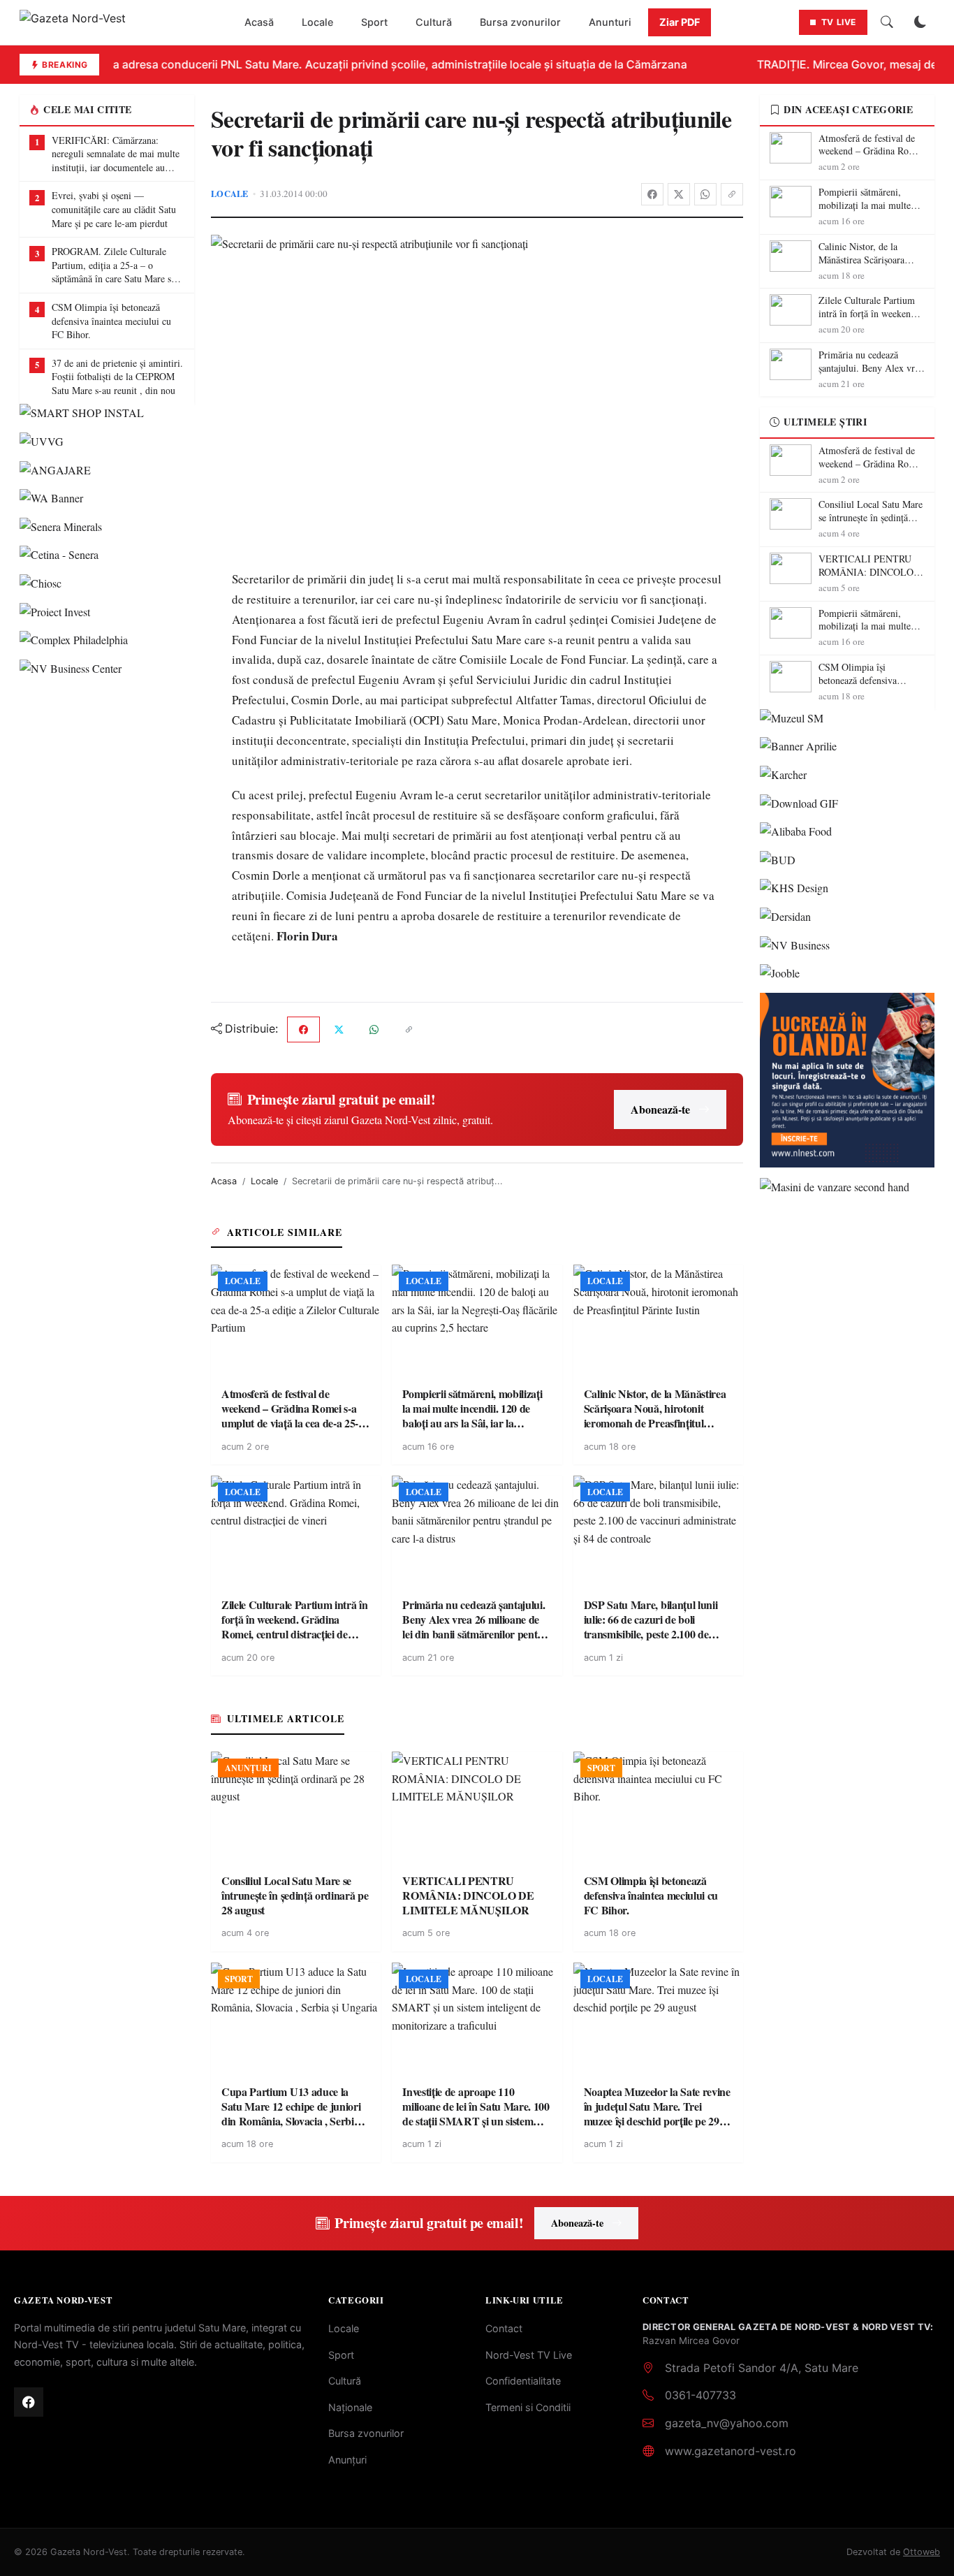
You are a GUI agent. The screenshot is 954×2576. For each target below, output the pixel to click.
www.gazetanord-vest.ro (731, 2451)
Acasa (224, 1181)
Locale (317, 22)
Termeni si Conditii (528, 2407)
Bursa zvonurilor (520, 22)
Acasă (259, 22)
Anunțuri (347, 2460)
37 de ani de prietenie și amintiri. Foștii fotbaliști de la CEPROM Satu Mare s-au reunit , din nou (117, 377)
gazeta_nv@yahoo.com (727, 2423)
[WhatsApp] (705, 194)
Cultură (434, 22)
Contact (504, 2328)
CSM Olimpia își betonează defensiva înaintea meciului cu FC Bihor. (111, 321)
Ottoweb (922, 2552)
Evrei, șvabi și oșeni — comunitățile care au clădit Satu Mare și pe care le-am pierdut (114, 209)
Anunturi (610, 22)
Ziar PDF (680, 22)
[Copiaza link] (732, 194)
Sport (374, 22)
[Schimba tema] (920, 22)
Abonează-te (660, 1109)
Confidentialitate (523, 2381)
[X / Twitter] (679, 194)
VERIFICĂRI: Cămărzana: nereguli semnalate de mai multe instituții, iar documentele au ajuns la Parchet (116, 154)
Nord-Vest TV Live (529, 2355)
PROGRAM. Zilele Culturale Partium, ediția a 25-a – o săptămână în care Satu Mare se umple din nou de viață (113, 265)
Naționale (350, 2407)
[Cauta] (887, 22)
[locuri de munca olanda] (847, 1080)
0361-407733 (700, 2395)
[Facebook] (652, 194)
